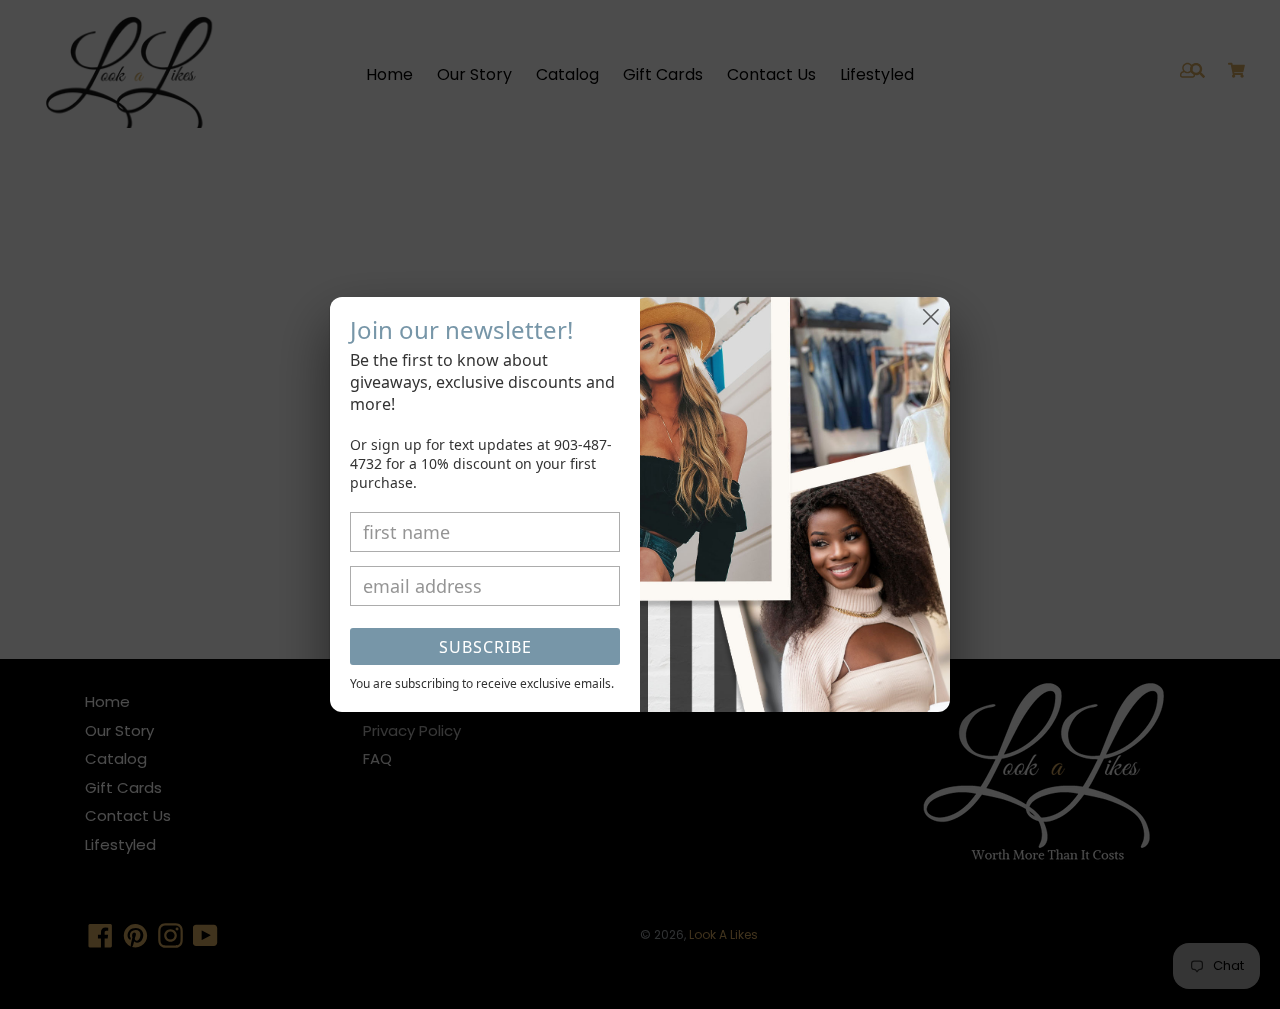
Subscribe (485, 647)
